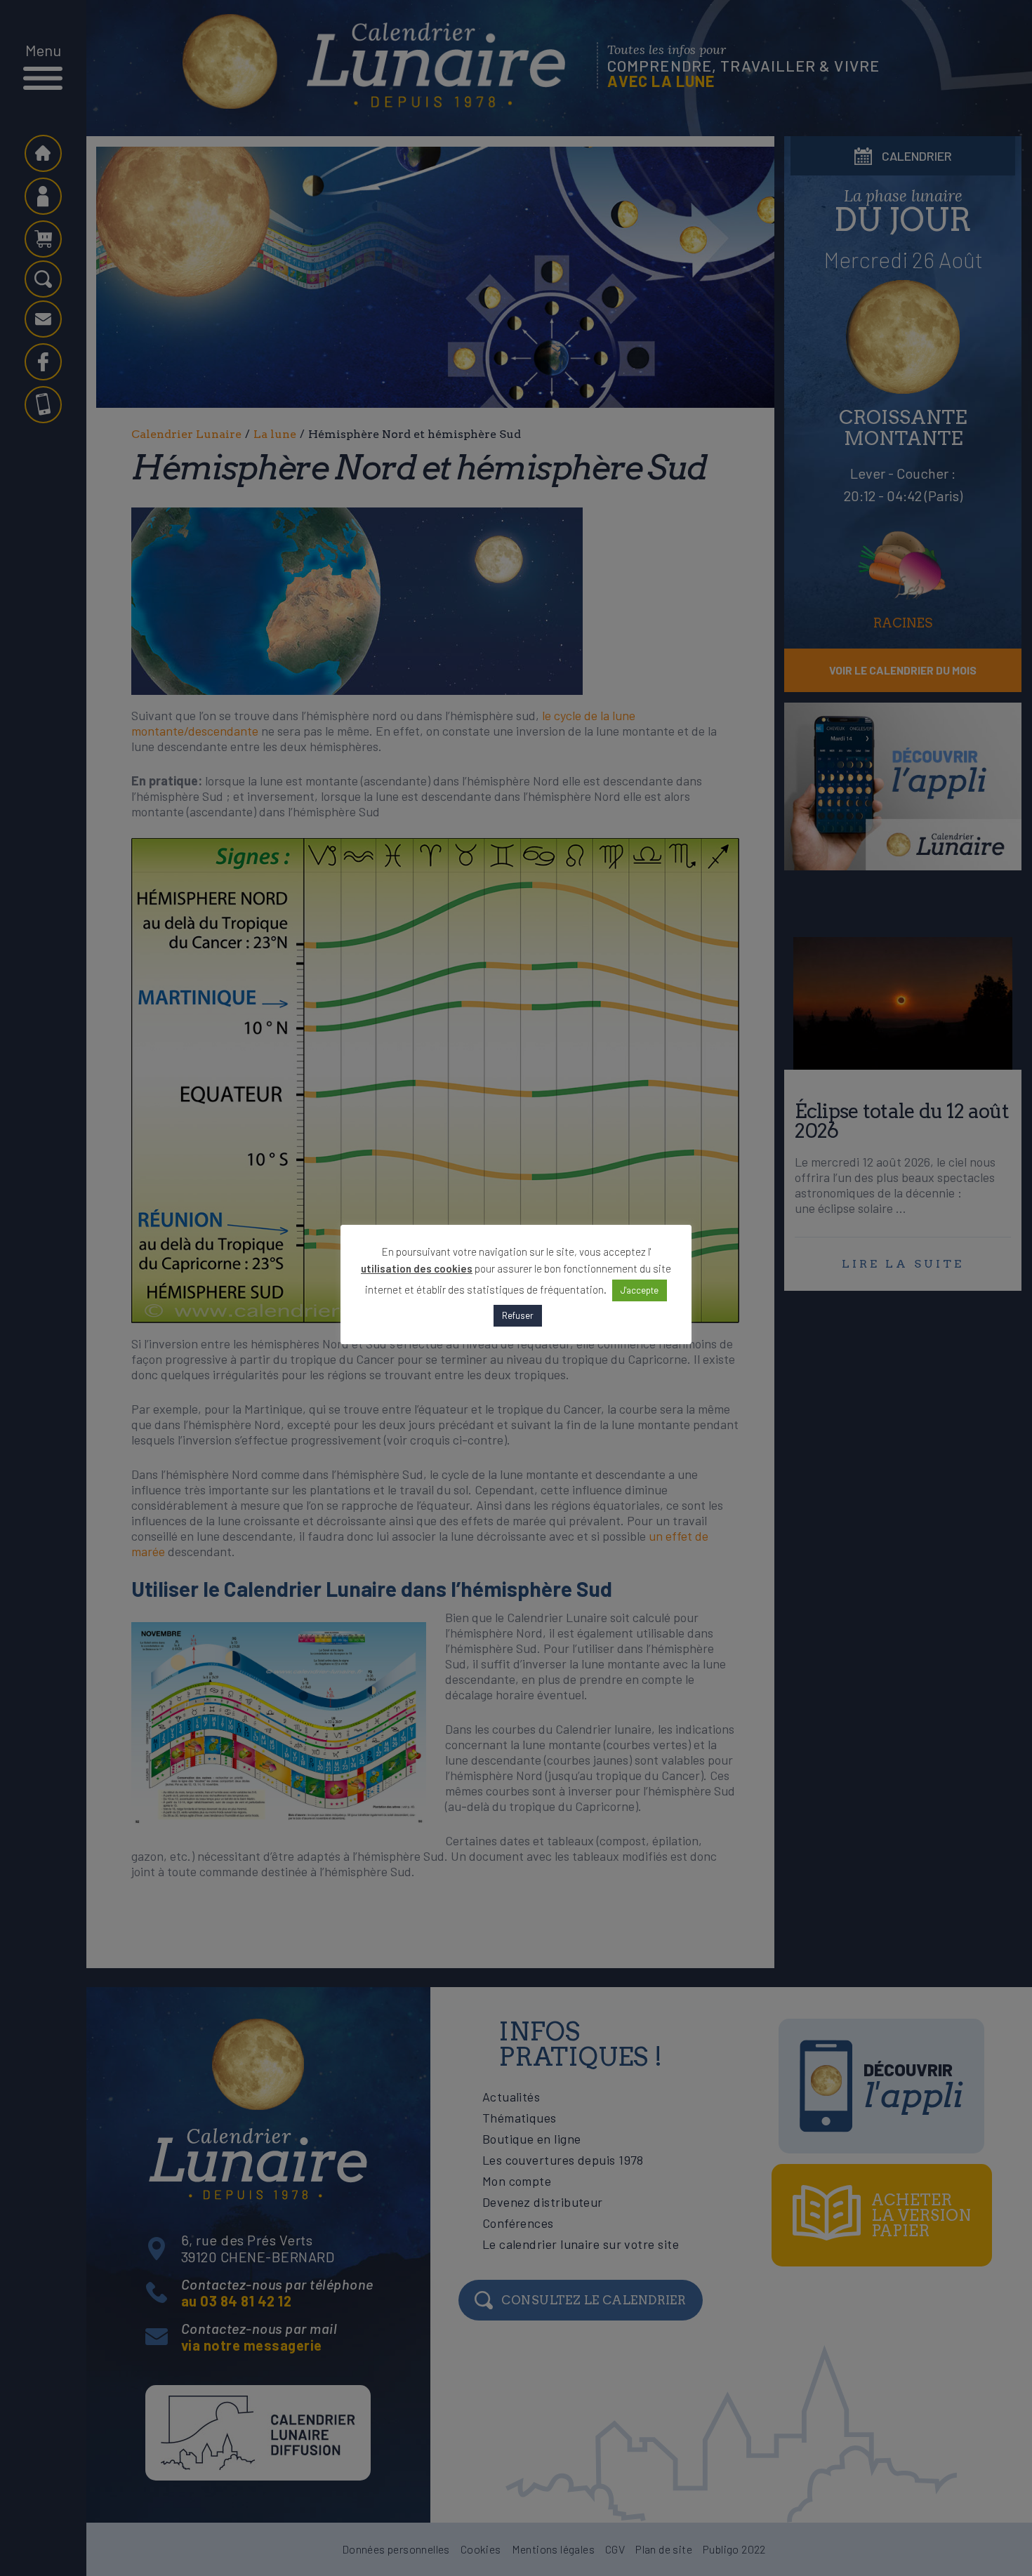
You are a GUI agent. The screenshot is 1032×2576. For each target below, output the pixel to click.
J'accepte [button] (640, 1290)
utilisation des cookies (417, 1268)
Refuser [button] (518, 1315)
